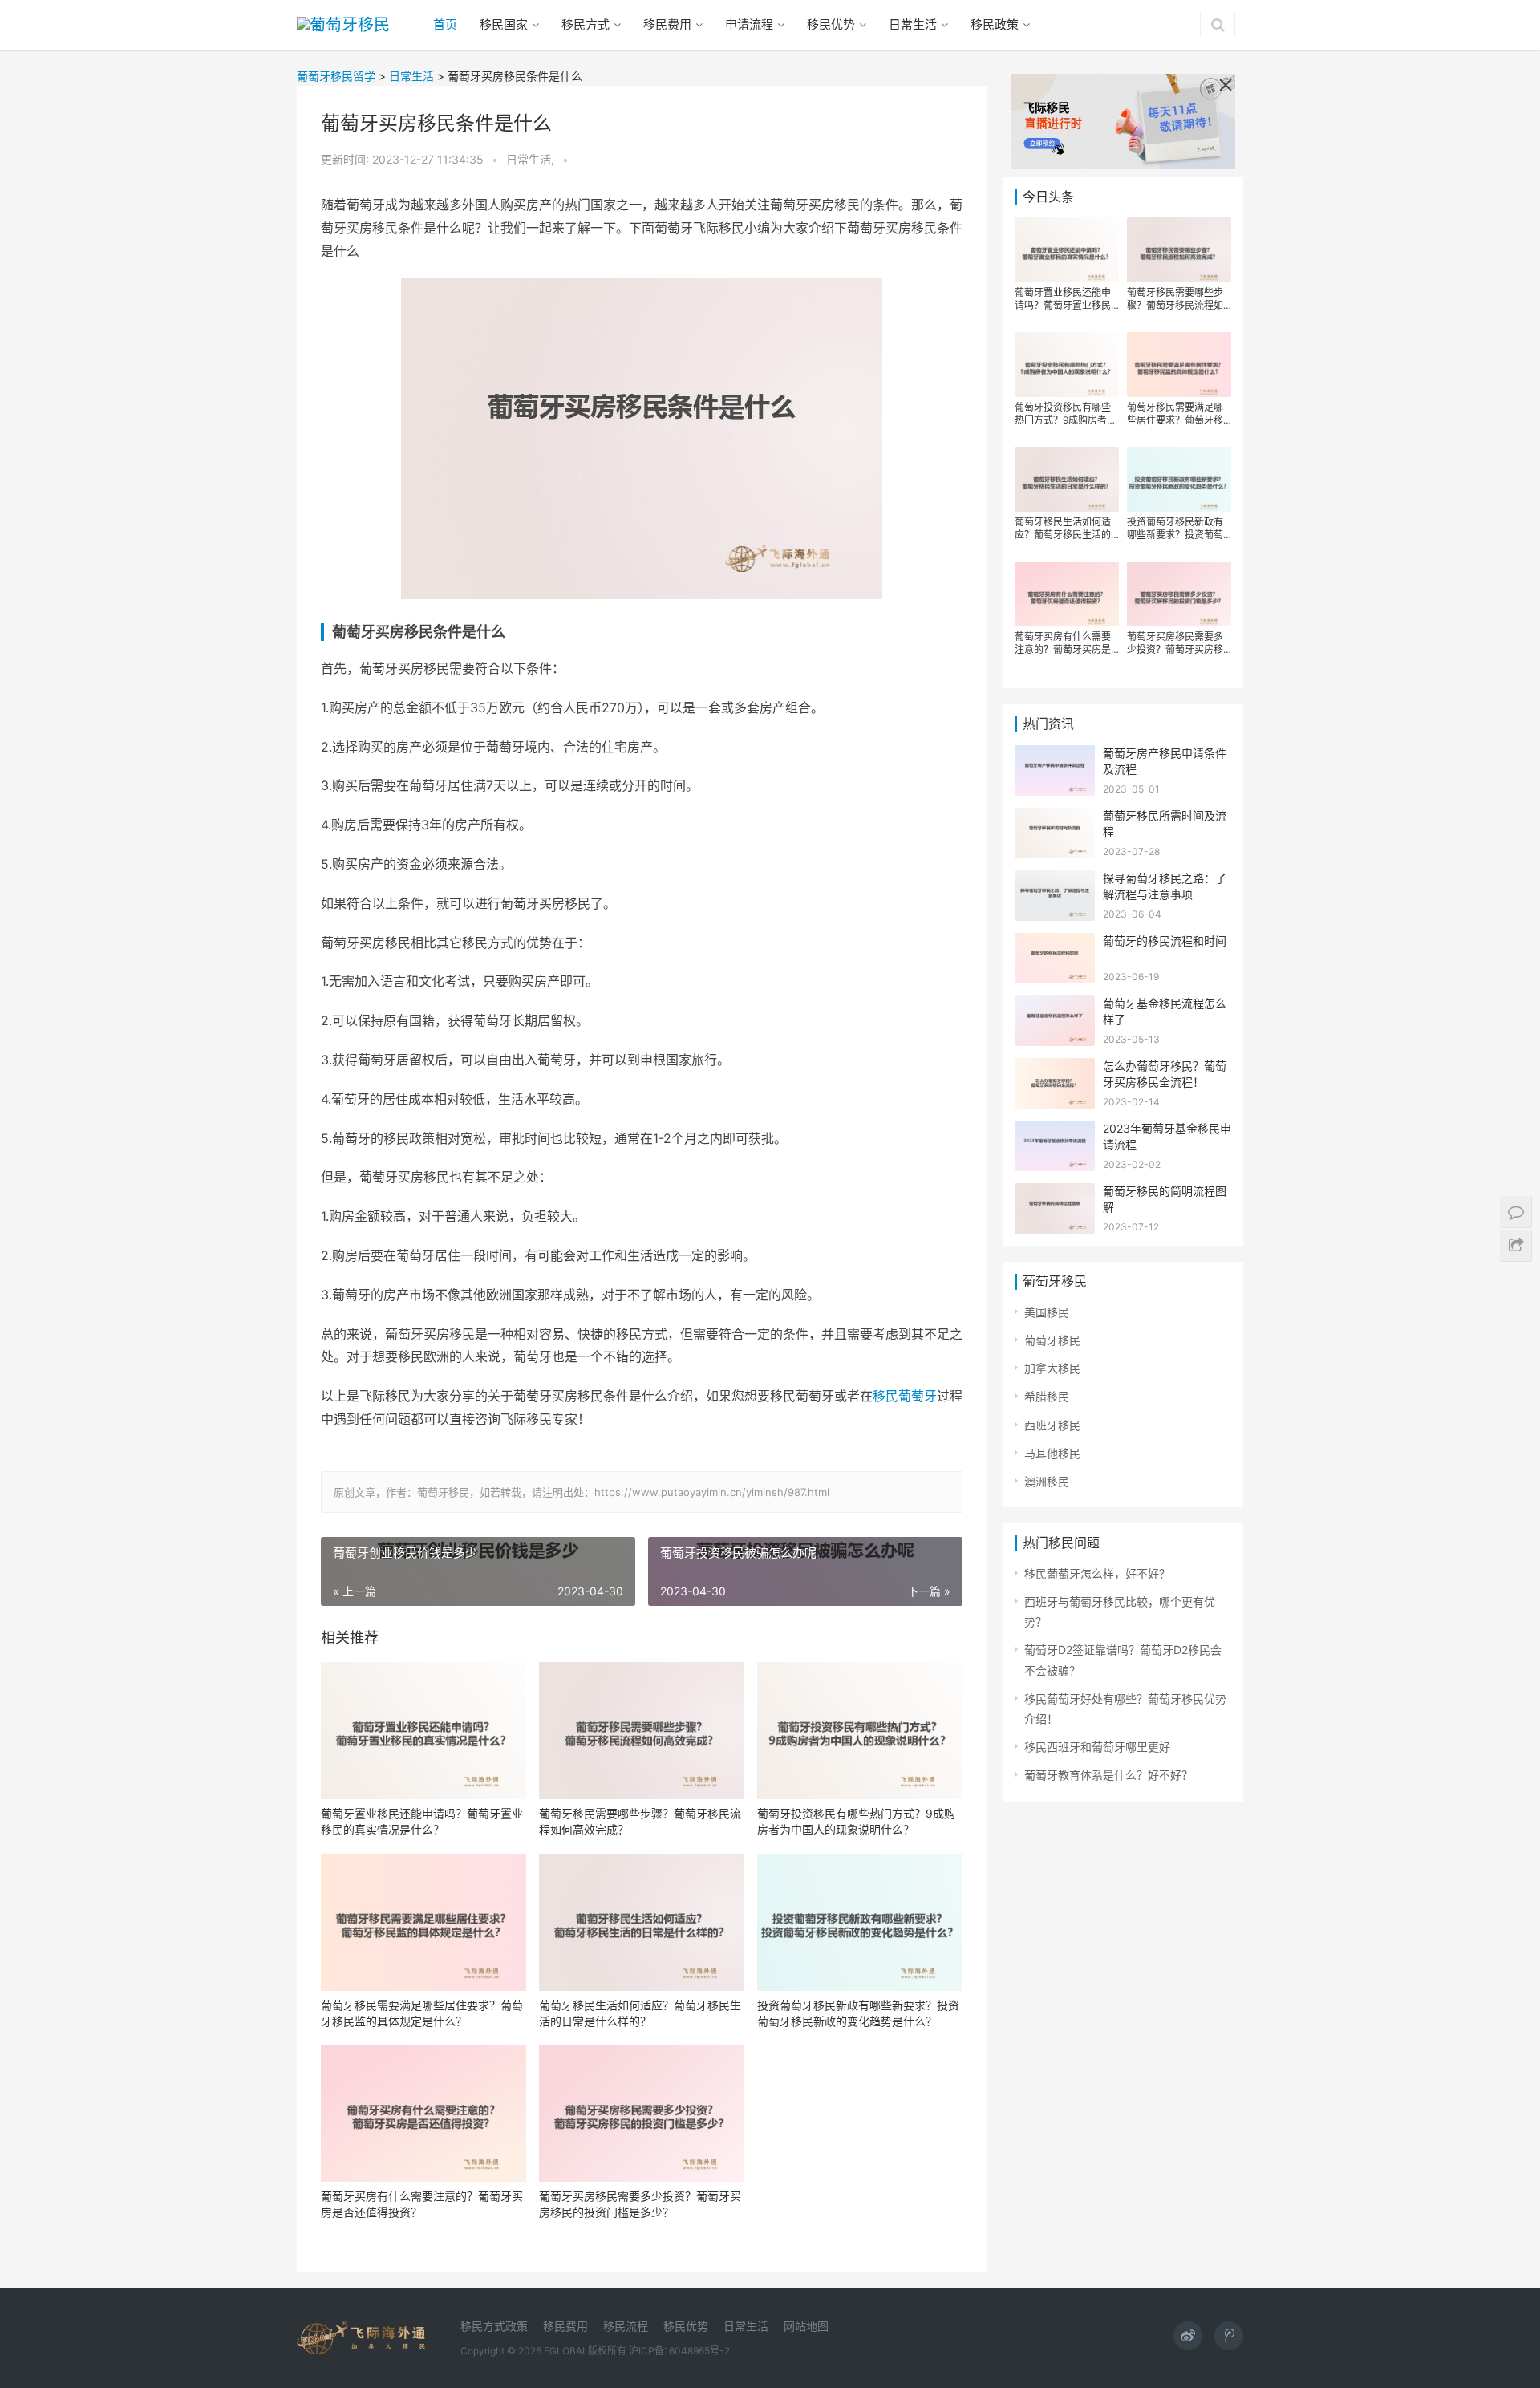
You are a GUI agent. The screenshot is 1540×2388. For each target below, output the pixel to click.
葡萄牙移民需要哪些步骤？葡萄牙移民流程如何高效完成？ (640, 1821)
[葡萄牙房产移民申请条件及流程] (1055, 755)
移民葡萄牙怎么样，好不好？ (1097, 1573)
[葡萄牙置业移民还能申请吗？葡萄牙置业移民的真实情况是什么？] (423, 1731)
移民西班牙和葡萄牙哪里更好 (1097, 1747)
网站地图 (806, 2326)
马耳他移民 (1052, 1453)
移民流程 (626, 2326)
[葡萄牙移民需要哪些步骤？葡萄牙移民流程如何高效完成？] (642, 1731)
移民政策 (995, 24)
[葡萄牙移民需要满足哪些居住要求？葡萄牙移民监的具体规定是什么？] (423, 1922)
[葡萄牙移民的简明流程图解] (1055, 1193)
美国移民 (1047, 1312)
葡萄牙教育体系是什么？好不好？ (1108, 1775)
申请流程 (749, 24)
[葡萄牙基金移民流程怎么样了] (1055, 1005)
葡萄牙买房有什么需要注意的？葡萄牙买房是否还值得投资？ (422, 2204)
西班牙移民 (1052, 1425)
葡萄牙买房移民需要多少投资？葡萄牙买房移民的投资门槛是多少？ (640, 2204)
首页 (445, 24)
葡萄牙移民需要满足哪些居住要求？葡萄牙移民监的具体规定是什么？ (422, 2013)
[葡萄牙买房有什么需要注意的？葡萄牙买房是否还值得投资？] (423, 2114)
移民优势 (831, 24)
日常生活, (532, 159)
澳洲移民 (1047, 1481)
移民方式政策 (494, 2326)
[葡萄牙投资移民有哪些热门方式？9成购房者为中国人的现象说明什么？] (860, 1731)
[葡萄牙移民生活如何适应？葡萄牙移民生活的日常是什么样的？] (642, 1922)
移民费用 (667, 24)
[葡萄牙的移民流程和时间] (1055, 943)
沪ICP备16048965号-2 (679, 2351)
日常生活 (913, 24)
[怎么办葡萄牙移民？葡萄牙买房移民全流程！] (1055, 1068)
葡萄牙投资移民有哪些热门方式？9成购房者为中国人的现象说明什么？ (856, 1821)
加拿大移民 (1052, 1368)
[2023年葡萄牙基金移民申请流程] (1055, 1131)
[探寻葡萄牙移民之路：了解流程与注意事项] (1055, 880)
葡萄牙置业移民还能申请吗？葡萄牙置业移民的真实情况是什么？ (422, 1821)
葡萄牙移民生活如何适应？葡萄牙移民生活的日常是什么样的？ (640, 2013)
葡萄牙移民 (1052, 1340)
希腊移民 (1047, 1396)
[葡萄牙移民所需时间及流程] (1055, 818)
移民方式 (586, 24)
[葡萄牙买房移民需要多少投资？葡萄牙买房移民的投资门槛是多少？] (642, 2114)
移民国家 (504, 24)
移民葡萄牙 (905, 1396)
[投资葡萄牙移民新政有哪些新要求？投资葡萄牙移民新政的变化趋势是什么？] (860, 1922)
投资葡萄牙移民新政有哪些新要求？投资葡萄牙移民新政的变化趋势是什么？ (858, 2013)
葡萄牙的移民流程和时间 (1165, 941)
